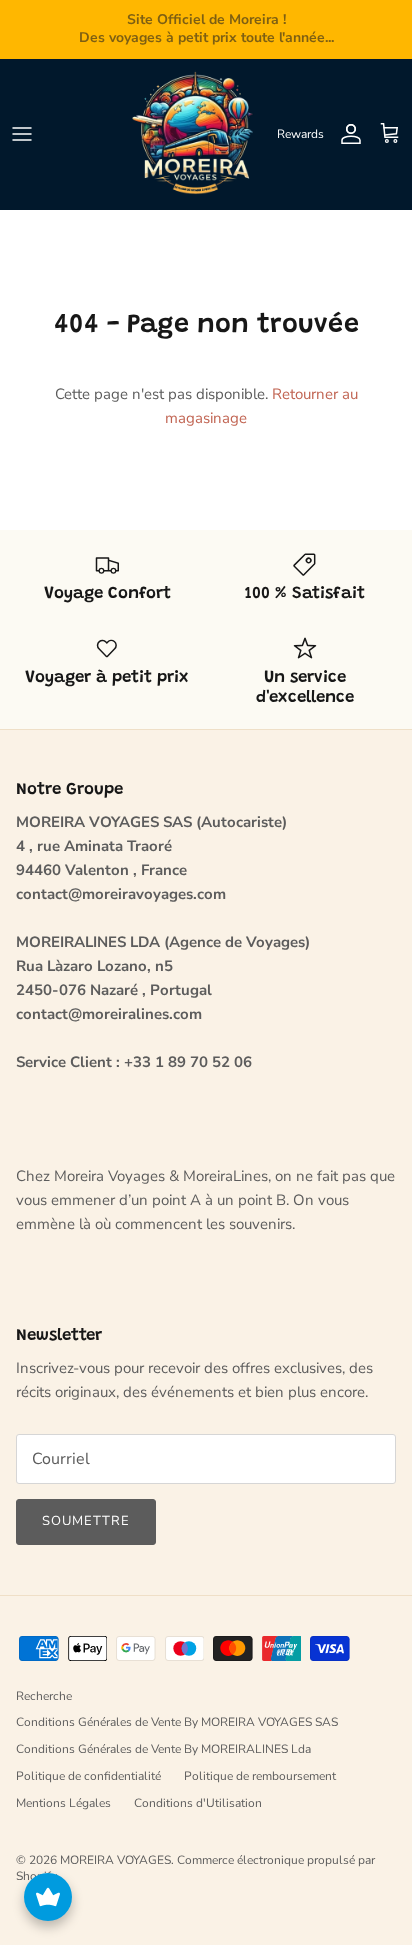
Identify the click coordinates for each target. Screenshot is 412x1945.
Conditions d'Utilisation (198, 1803)
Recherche (44, 1696)
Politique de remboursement (260, 1776)
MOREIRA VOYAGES (115, 1860)
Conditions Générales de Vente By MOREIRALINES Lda (163, 1749)
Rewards (300, 134)
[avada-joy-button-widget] (48, 1897)
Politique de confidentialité (88, 1776)
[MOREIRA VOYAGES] (197, 134)
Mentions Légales (63, 1803)
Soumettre (86, 1521)
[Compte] (346, 134)
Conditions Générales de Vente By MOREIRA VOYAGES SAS (177, 1722)
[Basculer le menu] (22, 134)
